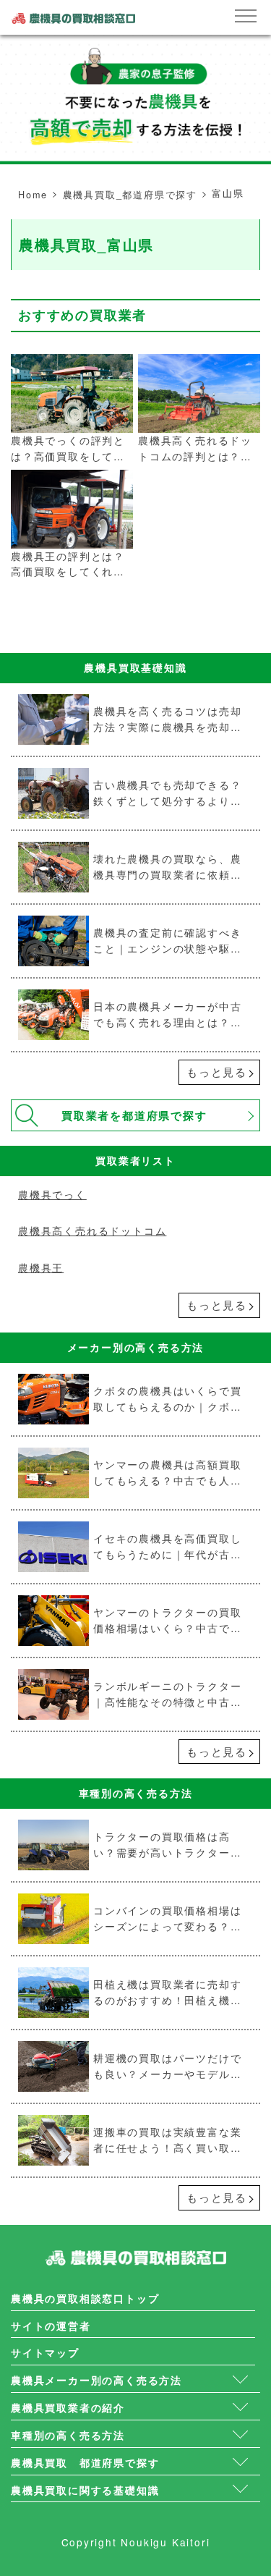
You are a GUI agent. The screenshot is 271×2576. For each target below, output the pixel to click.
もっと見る (217, 1072)
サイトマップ (45, 2353)
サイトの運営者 (51, 2326)
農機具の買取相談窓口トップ (85, 2298)
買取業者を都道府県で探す (134, 1115)
